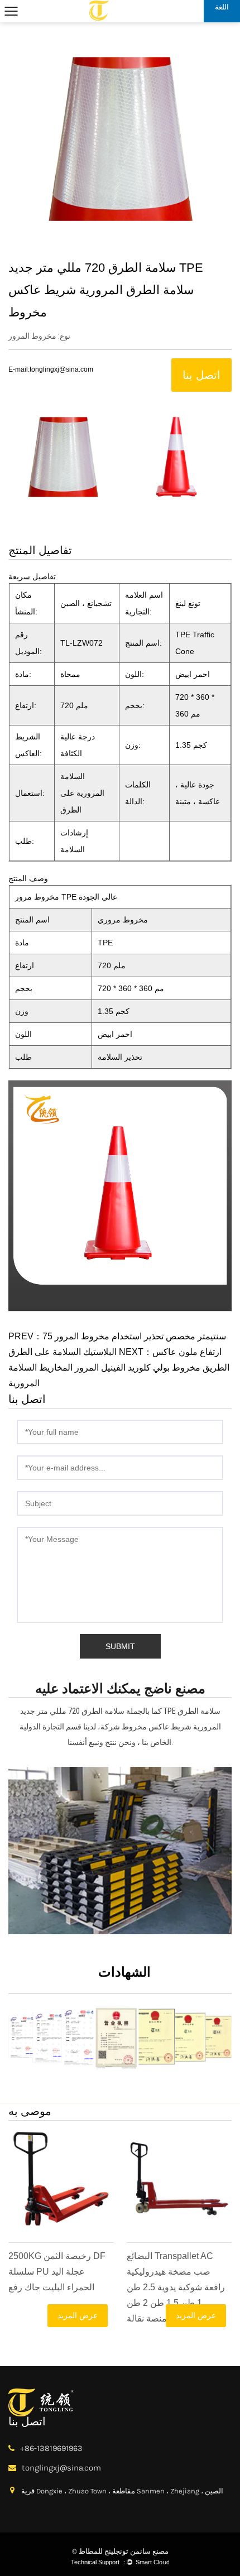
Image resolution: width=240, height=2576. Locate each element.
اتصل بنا (201, 375)
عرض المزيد (78, 2315)
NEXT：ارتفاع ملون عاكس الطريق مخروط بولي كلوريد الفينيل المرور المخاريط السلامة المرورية (119, 1368)
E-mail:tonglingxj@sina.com (51, 369)
